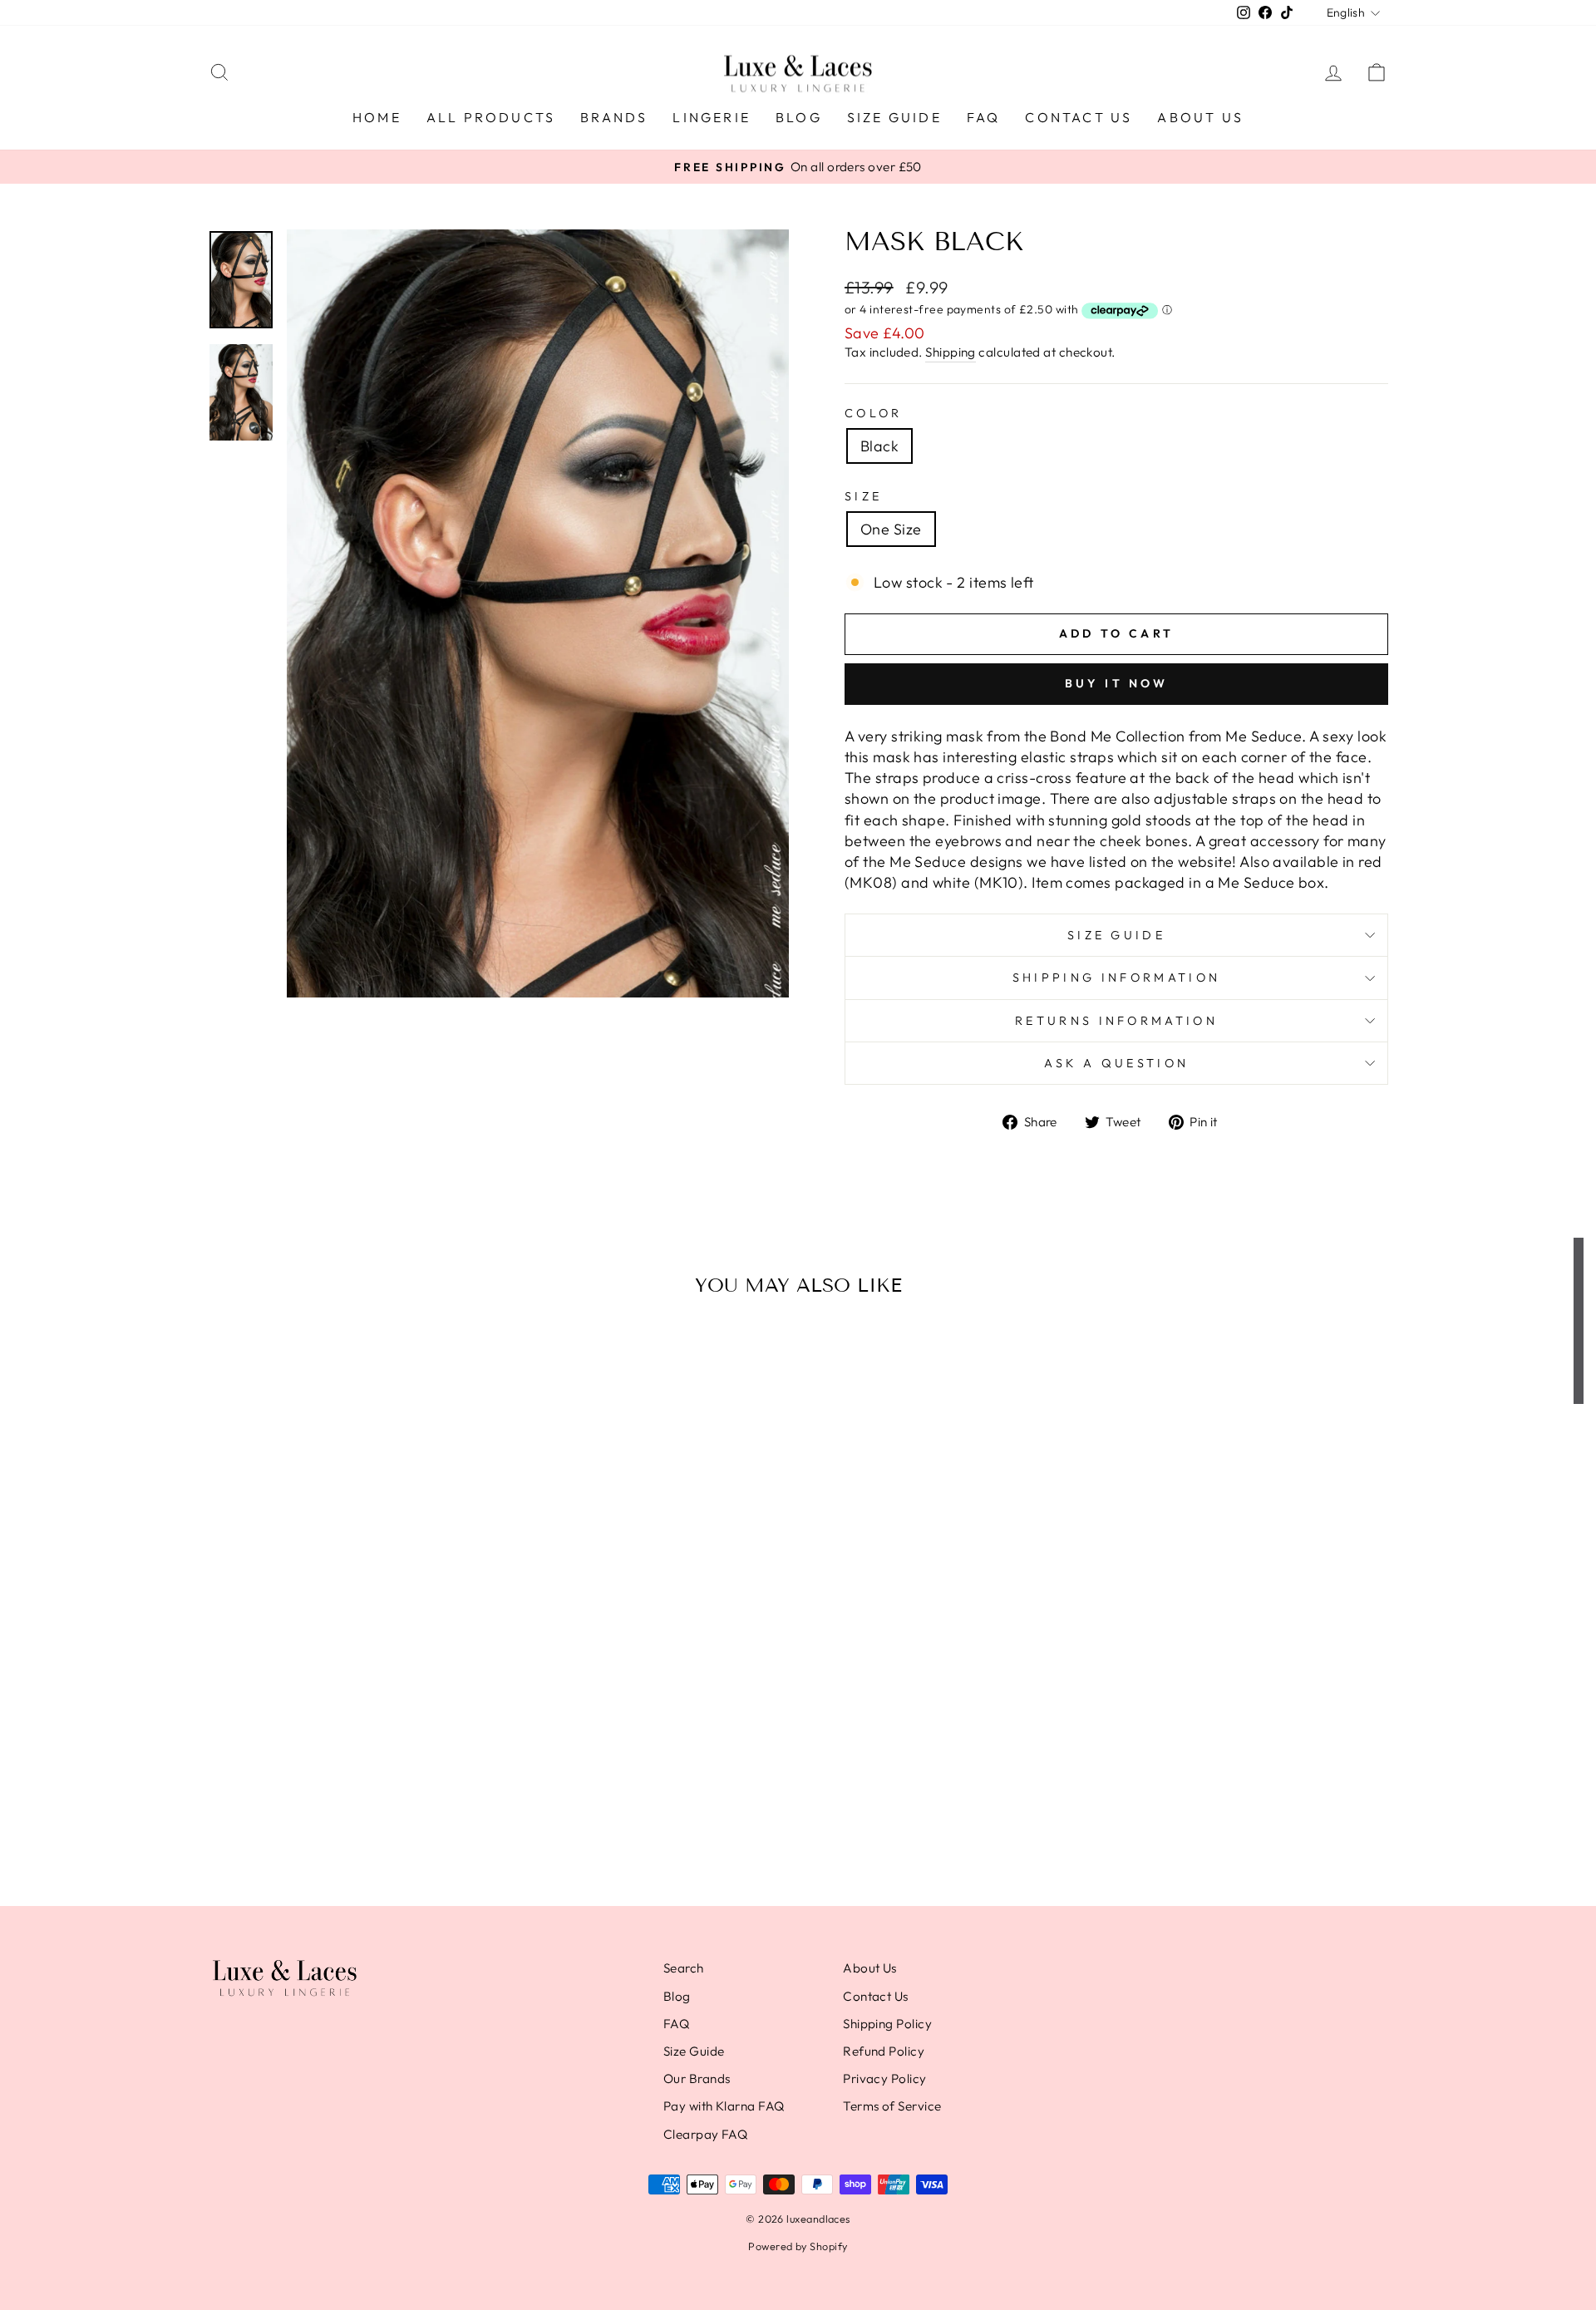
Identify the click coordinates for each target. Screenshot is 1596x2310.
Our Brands (697, 2079)
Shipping (951, 352)
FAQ (984, 117)
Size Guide (894, 117)
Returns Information (1116, 1021)
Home (377, 117)
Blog (799, 117)
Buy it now (1117, 683)
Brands (614, 117)
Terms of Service (892, 2106)
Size (863, 496)
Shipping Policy (887, 2024)
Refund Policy (884, 2051)
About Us (1200, 117)
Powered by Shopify (798, 2246)
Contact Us (1079, 117)
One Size (891, 529)
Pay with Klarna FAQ (724, 2106)
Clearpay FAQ (705, 2134)
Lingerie (712, 117)
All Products (491, 117)
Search (684, 1968)
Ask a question (1116, 1063)
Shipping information (1116, 978)
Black (879, 446)
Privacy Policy (884, 2079)
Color (874, 413)
